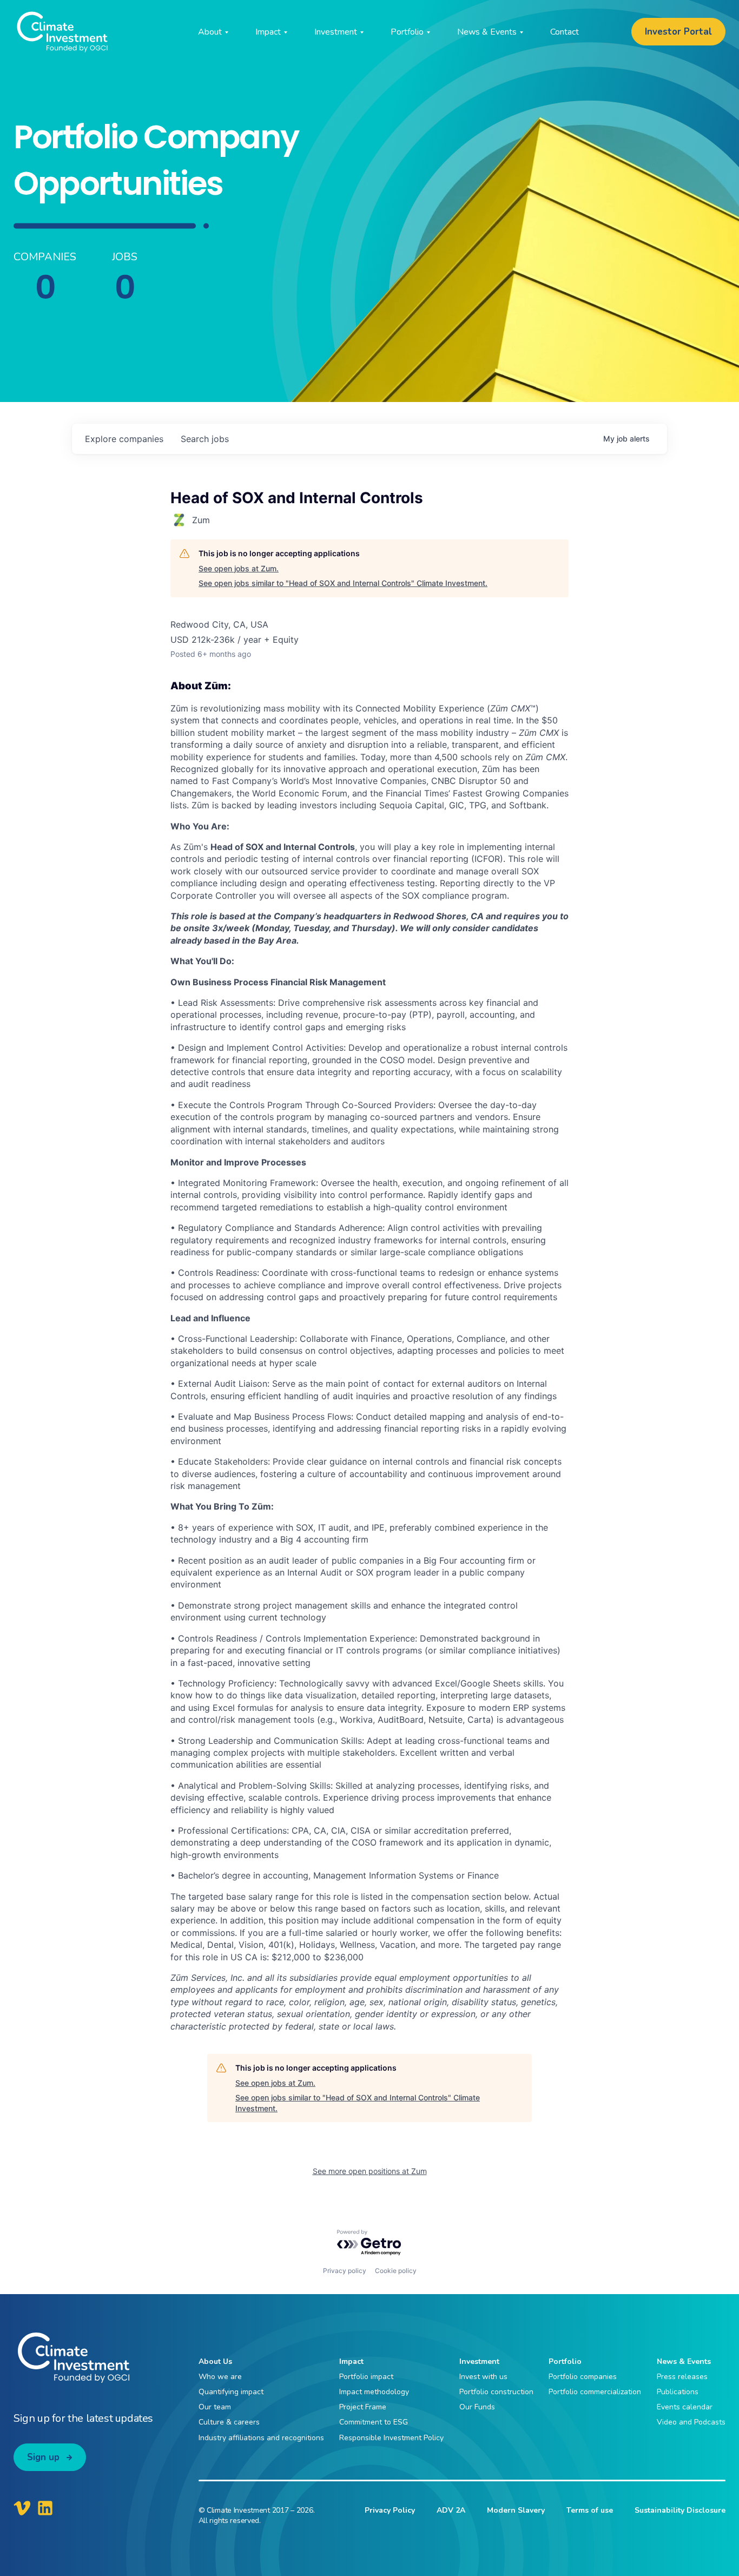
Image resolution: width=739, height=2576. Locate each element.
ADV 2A (451, 2510)
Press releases (682, 2377)
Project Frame (363, 2407)
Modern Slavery (516, 2510)
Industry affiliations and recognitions (261, 2438)
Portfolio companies (583, 2377)
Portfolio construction (496, 2392)
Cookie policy (396, 2271)
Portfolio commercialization (595, 2392)
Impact (351, 2361)
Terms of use (590, 2510)
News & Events (684, 2361)
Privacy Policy (390, 2510)
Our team (215, 2407)
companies (124, 439)
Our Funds (477, 2407)
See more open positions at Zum (370, 2171)
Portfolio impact (366, 2377)
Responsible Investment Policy (391, 2438)
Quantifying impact (231, 2392)
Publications (678, 2392)
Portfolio (565, 2361)
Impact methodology (374, 2392)
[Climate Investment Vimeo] (22, 2508)
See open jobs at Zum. (239, 568)
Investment (479, 2361)
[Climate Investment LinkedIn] (45, 2508)
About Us (215, 2361)
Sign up (43, 2457)
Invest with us (483, 2377)
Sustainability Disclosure (680, 2510)
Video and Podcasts (691, 2422)
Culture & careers (229, 2422)
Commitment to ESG (374, 2422)
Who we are (220, 2377)
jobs (205, 439)
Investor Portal (678, 32)
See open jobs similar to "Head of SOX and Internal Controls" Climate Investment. (343, 583)
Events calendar (685, 2407)
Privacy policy (345, 2271)
